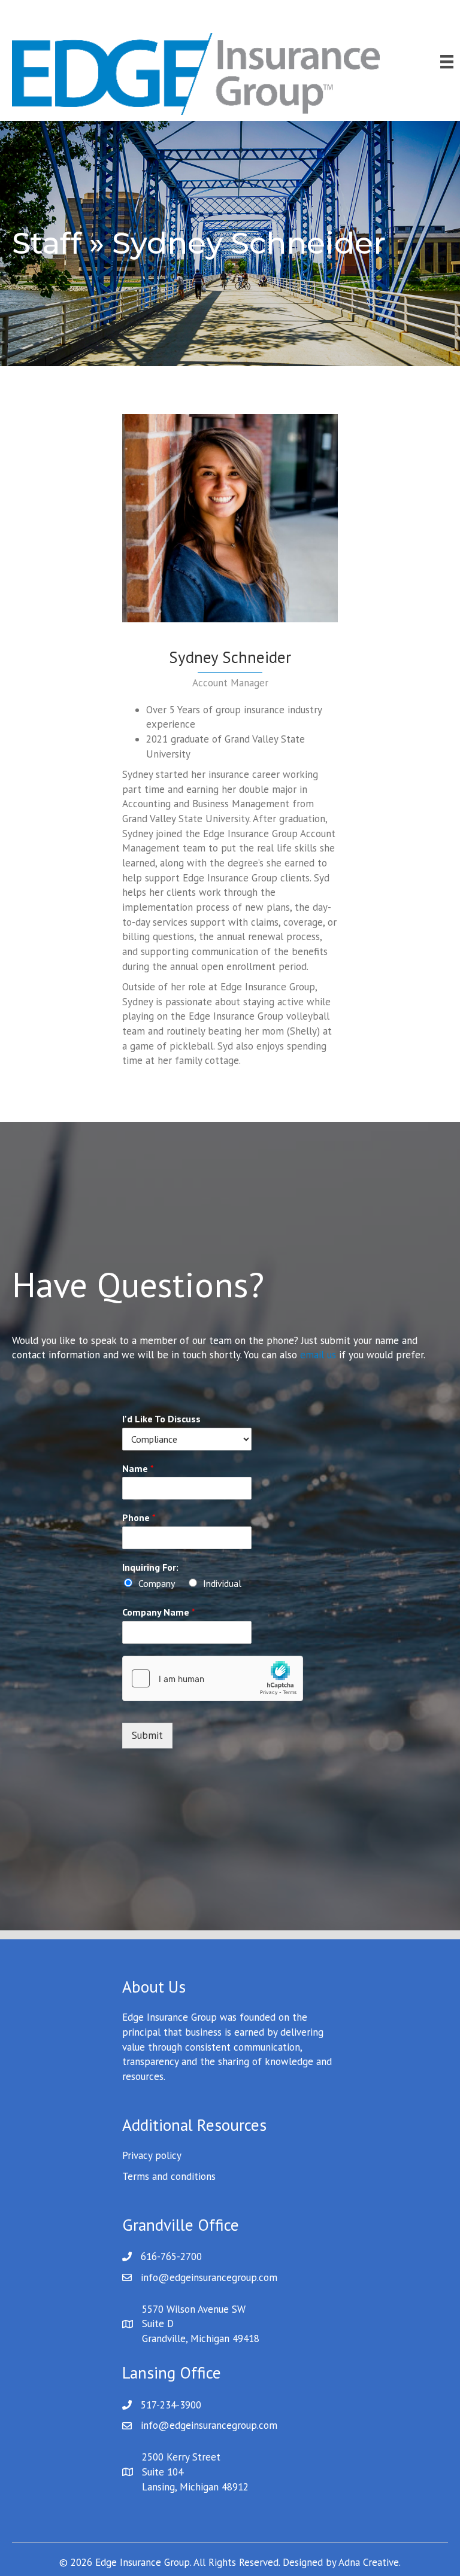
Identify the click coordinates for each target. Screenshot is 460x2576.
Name (138, 1468)
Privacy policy (152, 2155)
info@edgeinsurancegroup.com (209, 2277)
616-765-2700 (171, 2256)
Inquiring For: (150, 1567)
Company (157, 1583)
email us (318, 1355)
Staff (47, 243)
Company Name (159, 1612)
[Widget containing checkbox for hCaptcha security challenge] (213, 1678)
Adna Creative (369, 2562)
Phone (139, 1517)
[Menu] (447, 62)
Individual (222, 1583)
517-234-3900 (171, 2405)
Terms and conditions (169, 2176)
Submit (147, 1735)
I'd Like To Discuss (161, 1419)
